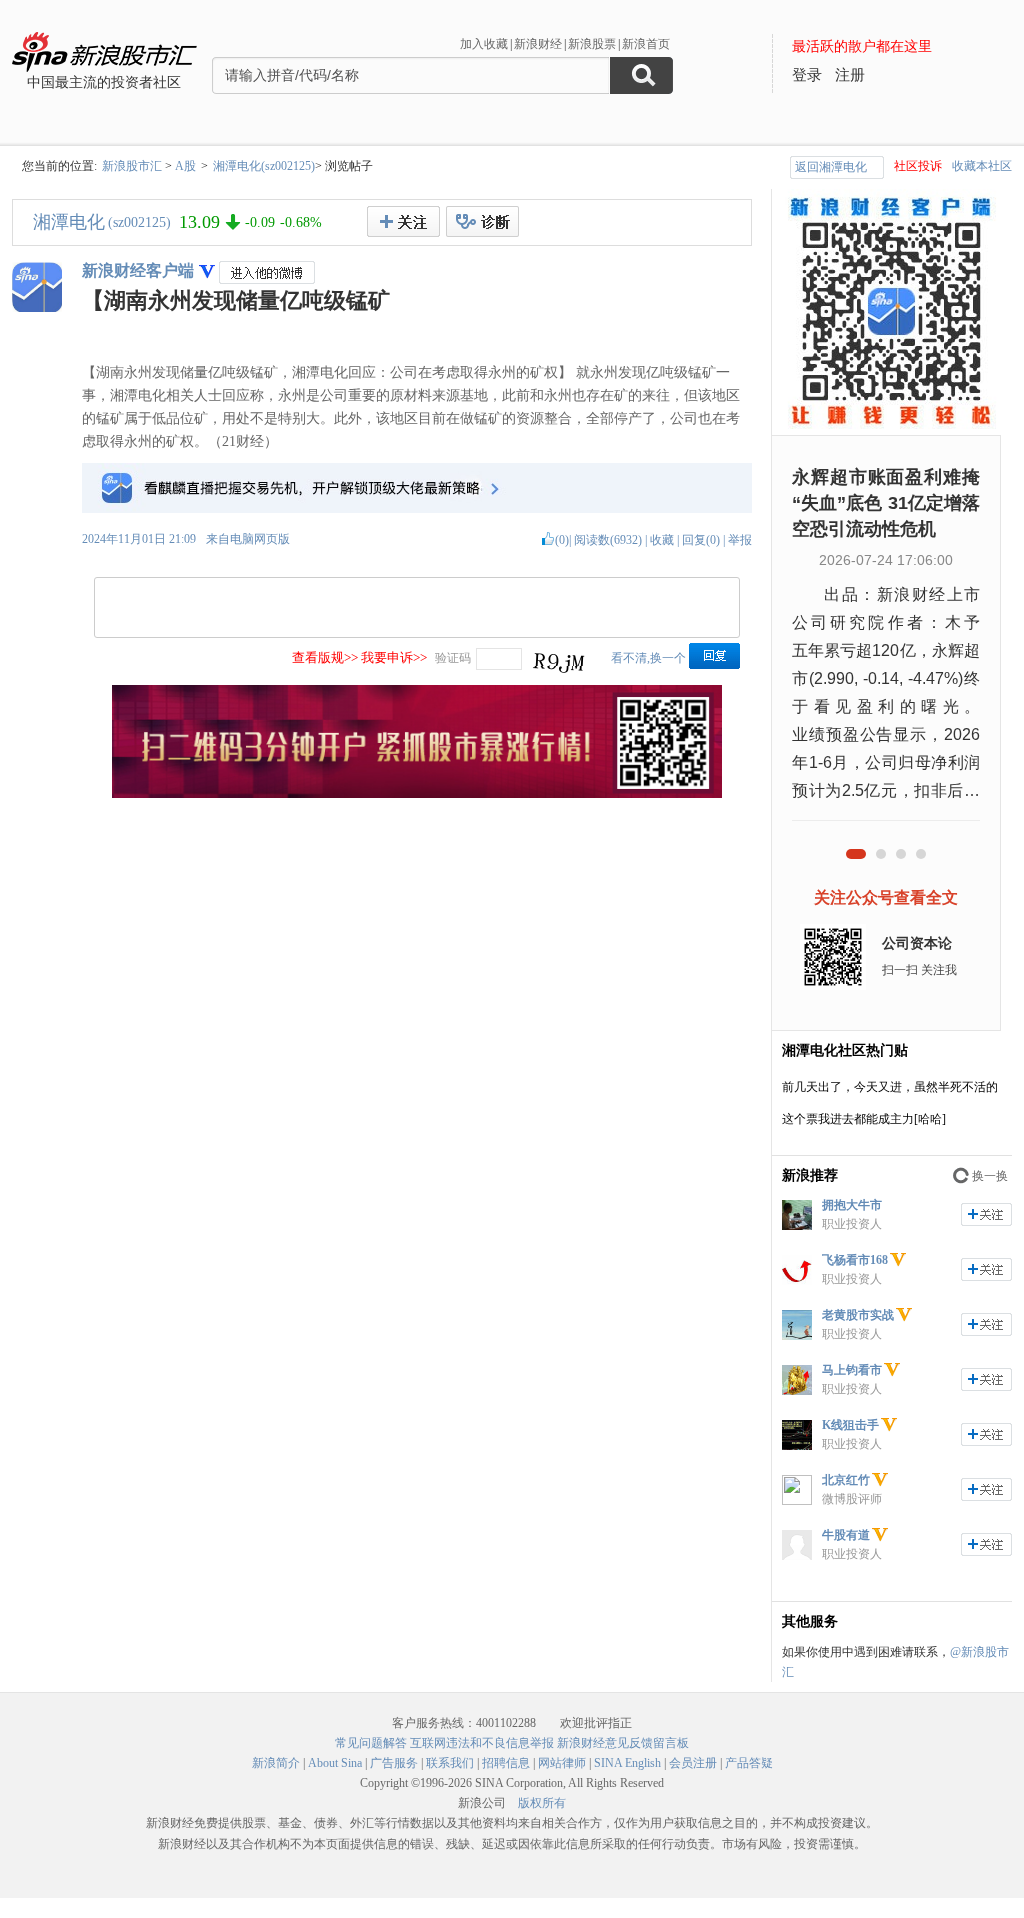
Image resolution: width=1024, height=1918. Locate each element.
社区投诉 (918, 166)
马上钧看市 (852, 1370)
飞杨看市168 (855, 1260)
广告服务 (394, 1763)
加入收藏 (484, 44)
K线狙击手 (850, 1425)
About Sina (335, 1763)
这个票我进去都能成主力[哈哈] (864, 1119)
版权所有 (542, 1803)
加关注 (986, 1214)
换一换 (990, 1176)
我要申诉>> (394, 657)
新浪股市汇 (132, 166)
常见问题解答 (371, 1743)
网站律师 (562, 1763)
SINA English (627, 1763)
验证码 (453, 658)
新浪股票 (592, 44)
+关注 (403, 221)
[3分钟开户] (417, 794)
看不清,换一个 (648, 658)
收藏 (662, 540)
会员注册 (693, 1763)
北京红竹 (846, 1480)
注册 (850, 75)
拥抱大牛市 (852, 1205)
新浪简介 (276, 1763)
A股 (185, 166)
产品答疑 (749, 1763)
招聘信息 (506, 1763)
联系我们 (450, 1763)
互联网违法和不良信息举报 (482, 1743)
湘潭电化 (69, 222)
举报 (740, 540)
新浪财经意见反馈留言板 (623, 1743)
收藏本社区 (982, 166)
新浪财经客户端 (138, 270)
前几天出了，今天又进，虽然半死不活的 (890, 1087)
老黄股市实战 (858, 1315)
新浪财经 (538, 44)
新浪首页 (646, 44)
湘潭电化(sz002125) (264, 166)
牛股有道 (846, 1535)
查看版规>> (325, 657)
